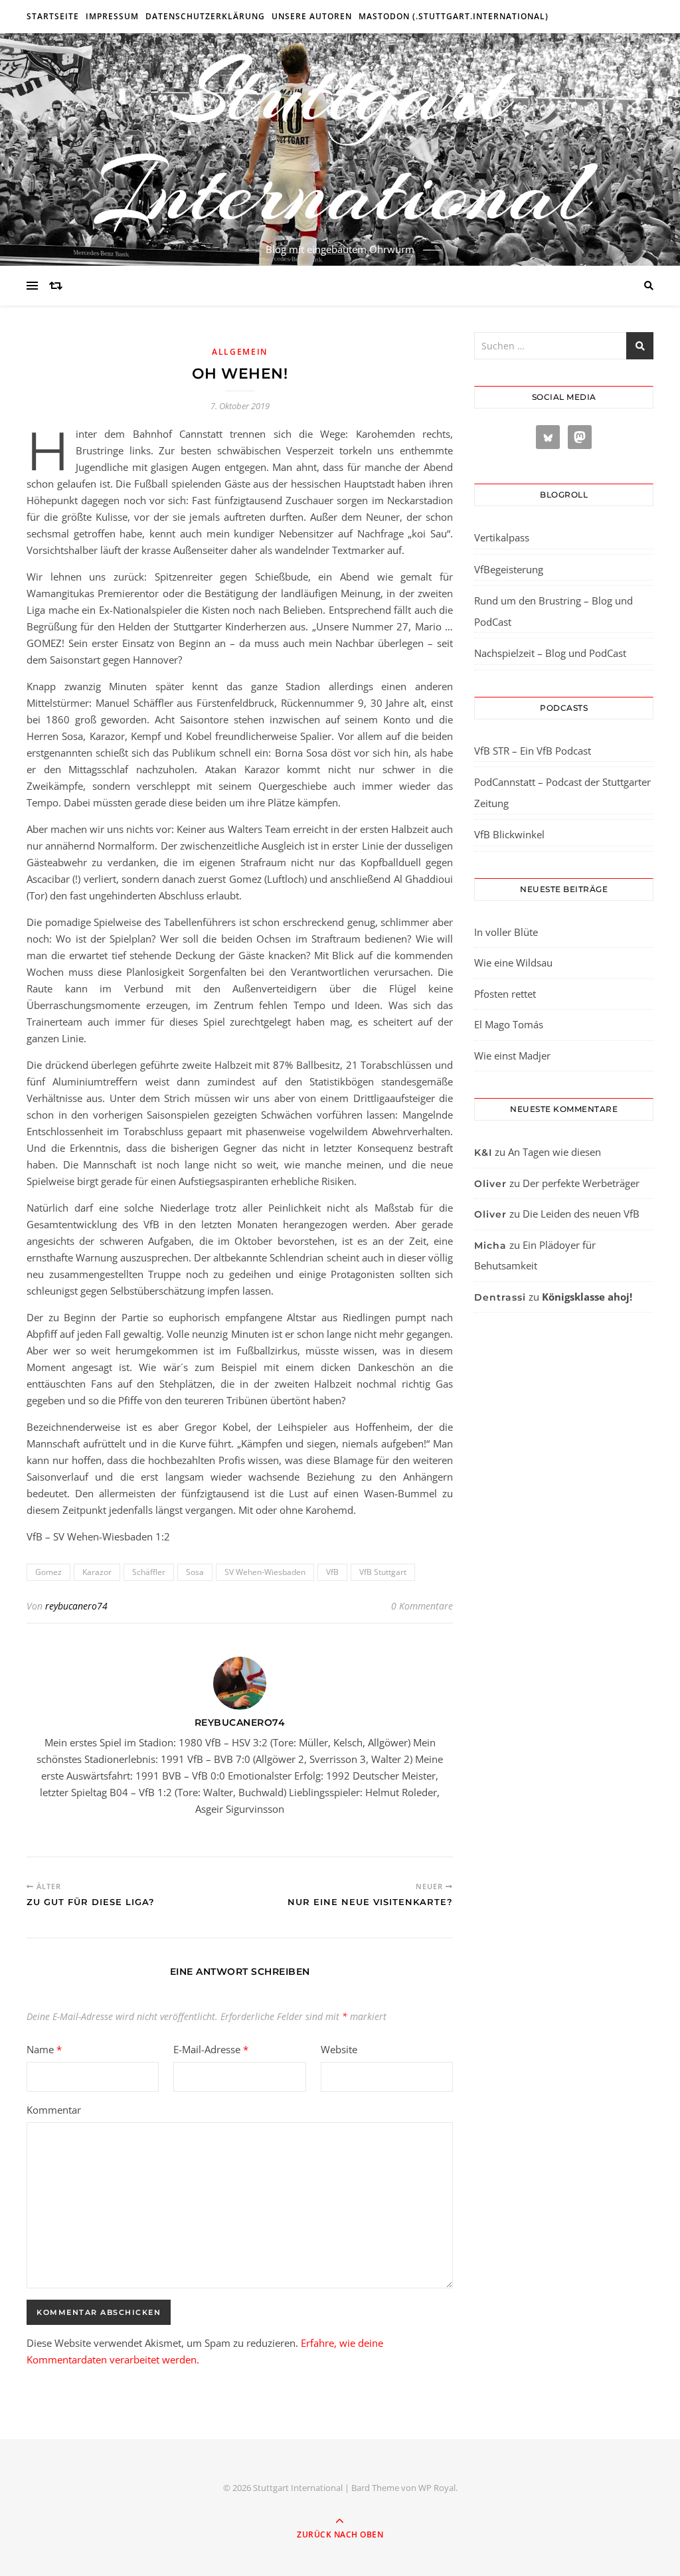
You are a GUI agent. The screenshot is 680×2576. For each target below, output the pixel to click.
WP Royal (437, 2488)
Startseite (53, 16)
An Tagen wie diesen (554, 1152)
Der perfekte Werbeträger (581, 1183)
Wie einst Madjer (512, 1056)
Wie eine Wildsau (513, 963)
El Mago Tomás (509, 1024)
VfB (332, 1572)
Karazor (97, 1572)
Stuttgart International (340, 141)
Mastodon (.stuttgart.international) (454, 16)
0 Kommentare (422, 1606)
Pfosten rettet (505, 994)
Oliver (490, 1184)
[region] (173, 2464)
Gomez (48, 1572)
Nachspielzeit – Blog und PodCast (550, 653)
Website (339, 2049)
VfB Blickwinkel (509, 834)
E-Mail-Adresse (211, 2049)
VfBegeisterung (509, 569)
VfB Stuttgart (383, 1572)
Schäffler (149, 1572)
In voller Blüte (506, 932)
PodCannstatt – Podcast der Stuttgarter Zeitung (562, 792)
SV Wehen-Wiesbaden (265, 1572)
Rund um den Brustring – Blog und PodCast (553, 611)
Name (44, 2049)
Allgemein (240, 352)
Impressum (112, 16)
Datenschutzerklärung (205, 16)
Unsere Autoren (312, 16)
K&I (483, 1152)
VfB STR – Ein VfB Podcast (533, 751)
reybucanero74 (76, 1606)
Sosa (195, 1572)
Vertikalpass (502, 537)
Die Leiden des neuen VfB (581, 1214)
